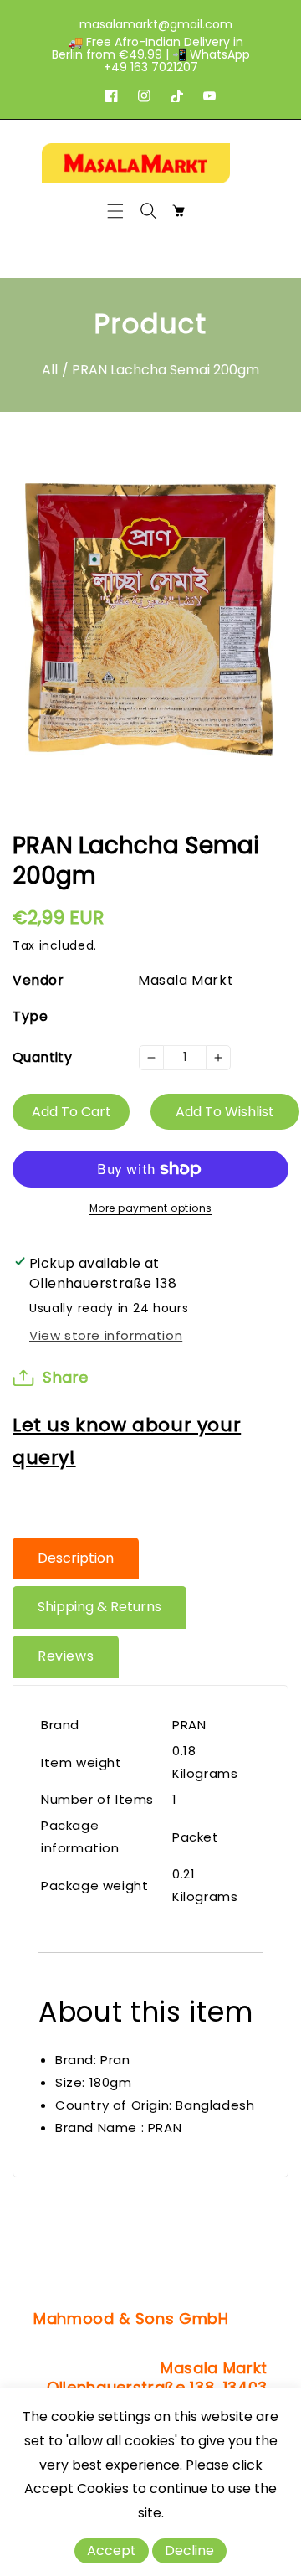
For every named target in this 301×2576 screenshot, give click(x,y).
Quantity (42, 1057)
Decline (189, 2550)
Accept (112, 2550)
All (50, 370)
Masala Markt (186, 980)
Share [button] (66, 1377)
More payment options (151, 1208)
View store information (106, 1335)
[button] (120, 211)
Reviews (66, 1656)
